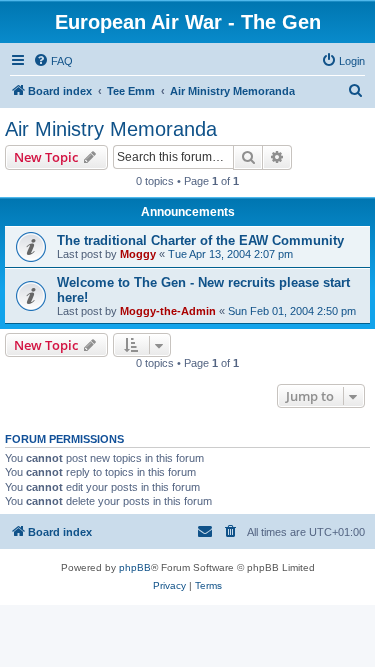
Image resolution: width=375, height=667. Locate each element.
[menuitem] (53, 61)
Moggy (138, 254)
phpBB (135, 567)
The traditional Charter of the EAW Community (200, 240)
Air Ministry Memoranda (111, 129)
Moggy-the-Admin (168, 311)
